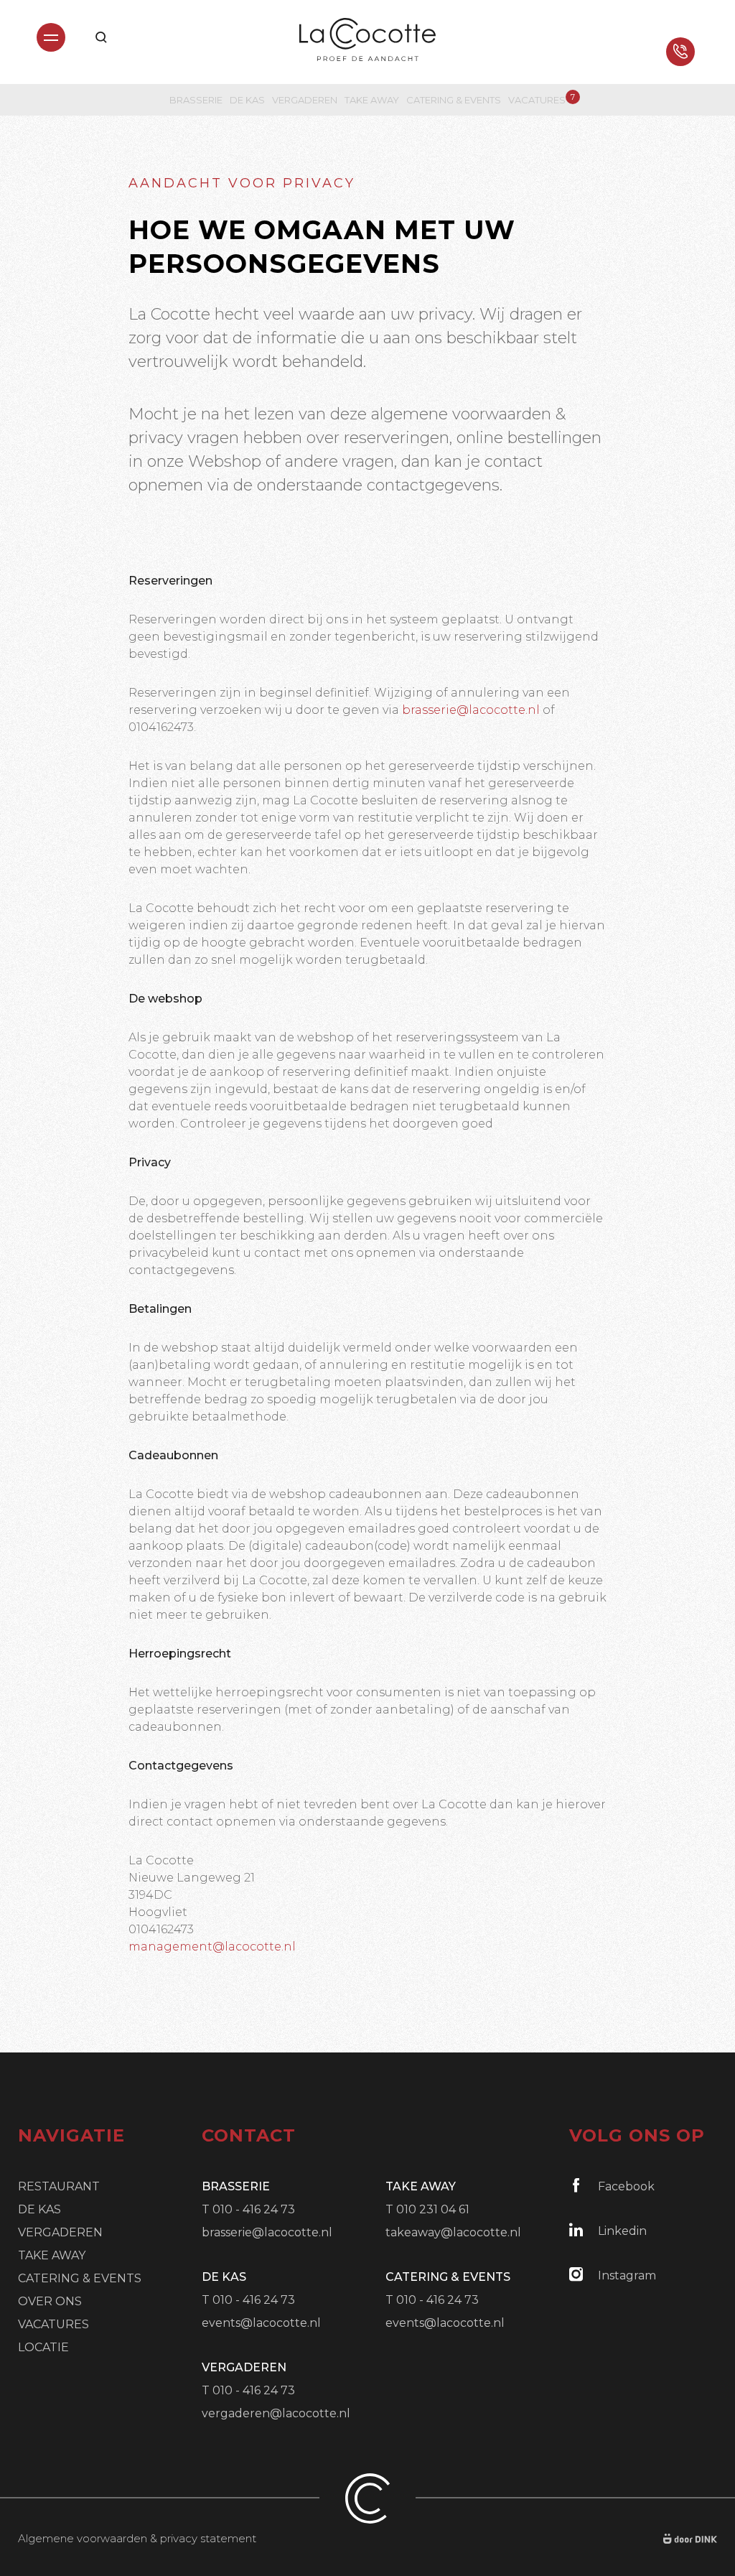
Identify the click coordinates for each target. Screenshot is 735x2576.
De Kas (247, 100)
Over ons (50, 2301)
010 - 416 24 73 (254, 2209)
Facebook (626, 2186)
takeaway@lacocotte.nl (453, 2232)
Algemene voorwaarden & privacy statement (137, 2538)
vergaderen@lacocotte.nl (276, 2413)
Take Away (372, 100)
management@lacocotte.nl (212, 1947)
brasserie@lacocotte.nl (471, 710)
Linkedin (622, 2231)
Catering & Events (454, 100)
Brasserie (196, 100)
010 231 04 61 (433, 2209)
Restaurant (59, 2186)
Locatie (43, 2347)
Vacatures (537, 99)
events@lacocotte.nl (261, 2323)
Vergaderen (305, 100)
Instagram (627, 2275)
